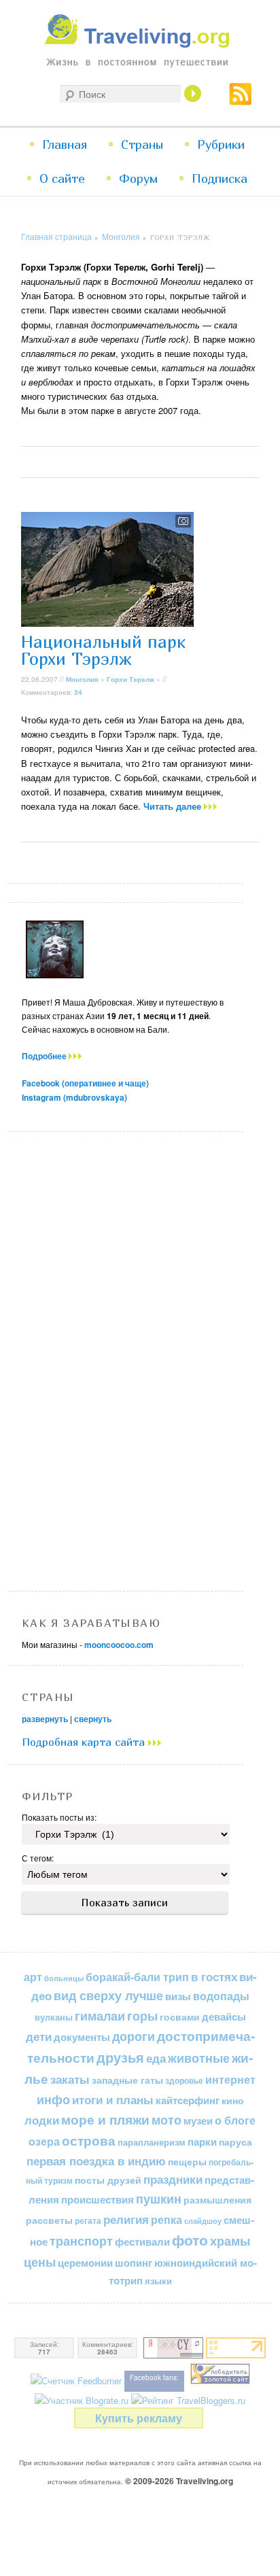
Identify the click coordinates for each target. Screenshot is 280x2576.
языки (158, 2281)
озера (44, 2141)
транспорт (81, 2241)
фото (190, 2240)
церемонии (85, 2263)
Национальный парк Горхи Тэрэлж (103, 650)
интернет (230, 2079)
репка (167, 2219)
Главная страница (56, 236)
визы (178, 1996)
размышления (217, 2199)
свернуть (93, 1719)
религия (126, 2219)
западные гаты (127, 2080)
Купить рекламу (139, 2418)
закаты (70, 2079)
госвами (180, 2016)
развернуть (45, 1719)
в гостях (214, 1976)
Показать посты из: (59, 1817)
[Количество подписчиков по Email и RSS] (76, 2381)
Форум (138, 178)
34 (78, 692)
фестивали (142, 2242)
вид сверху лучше (108, 1995)
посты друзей (108, 2180)
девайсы (224, 2016)
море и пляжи (105, 2119)
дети (39, 2036)
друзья (120, 2057)
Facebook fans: (154, 2377)
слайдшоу (203, 2221)
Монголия (121, 236)
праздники (173, 2179)
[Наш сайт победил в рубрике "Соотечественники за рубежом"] (220, 2381)
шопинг (134, 2263)
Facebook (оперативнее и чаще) (85, 1083)
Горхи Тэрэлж (130, 679)
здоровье (184, 2080)
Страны (142, 144)
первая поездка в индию (96, 2161)
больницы (64, 1978)
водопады (221, 1996)
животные (199, 2058)
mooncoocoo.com (119, 1645)
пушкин (159, 2199)
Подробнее (45, 1056)
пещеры (187, 2161)
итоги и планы (113, 2099)
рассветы (49, 2220)
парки (202, 2142)
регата (88, 2220)
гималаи (100, 2015)
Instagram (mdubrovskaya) (74, 1097)
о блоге (235, 2120)
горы (142, 2015)
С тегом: (38, 1858)
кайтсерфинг (188, 2100)
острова (89, 2141)
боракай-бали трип (137, 1977)
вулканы (54, 2017)
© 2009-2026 (179, 2481)
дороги (134, 2036)
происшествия (98, 2199)
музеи (198, 2120)
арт (33, 1977)
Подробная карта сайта (85, 1742)
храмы (230, 2240)
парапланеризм (152, 2142)
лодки (42, 2120)
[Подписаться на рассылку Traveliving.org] (241, 99)
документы (82, 2037)
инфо (53, 2099)
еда (156, 2058)
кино (233, 2100)
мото (167, 2120)
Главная (65, 144)
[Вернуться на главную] (140, 45)
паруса (235, 2142)
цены (40, 2262)
